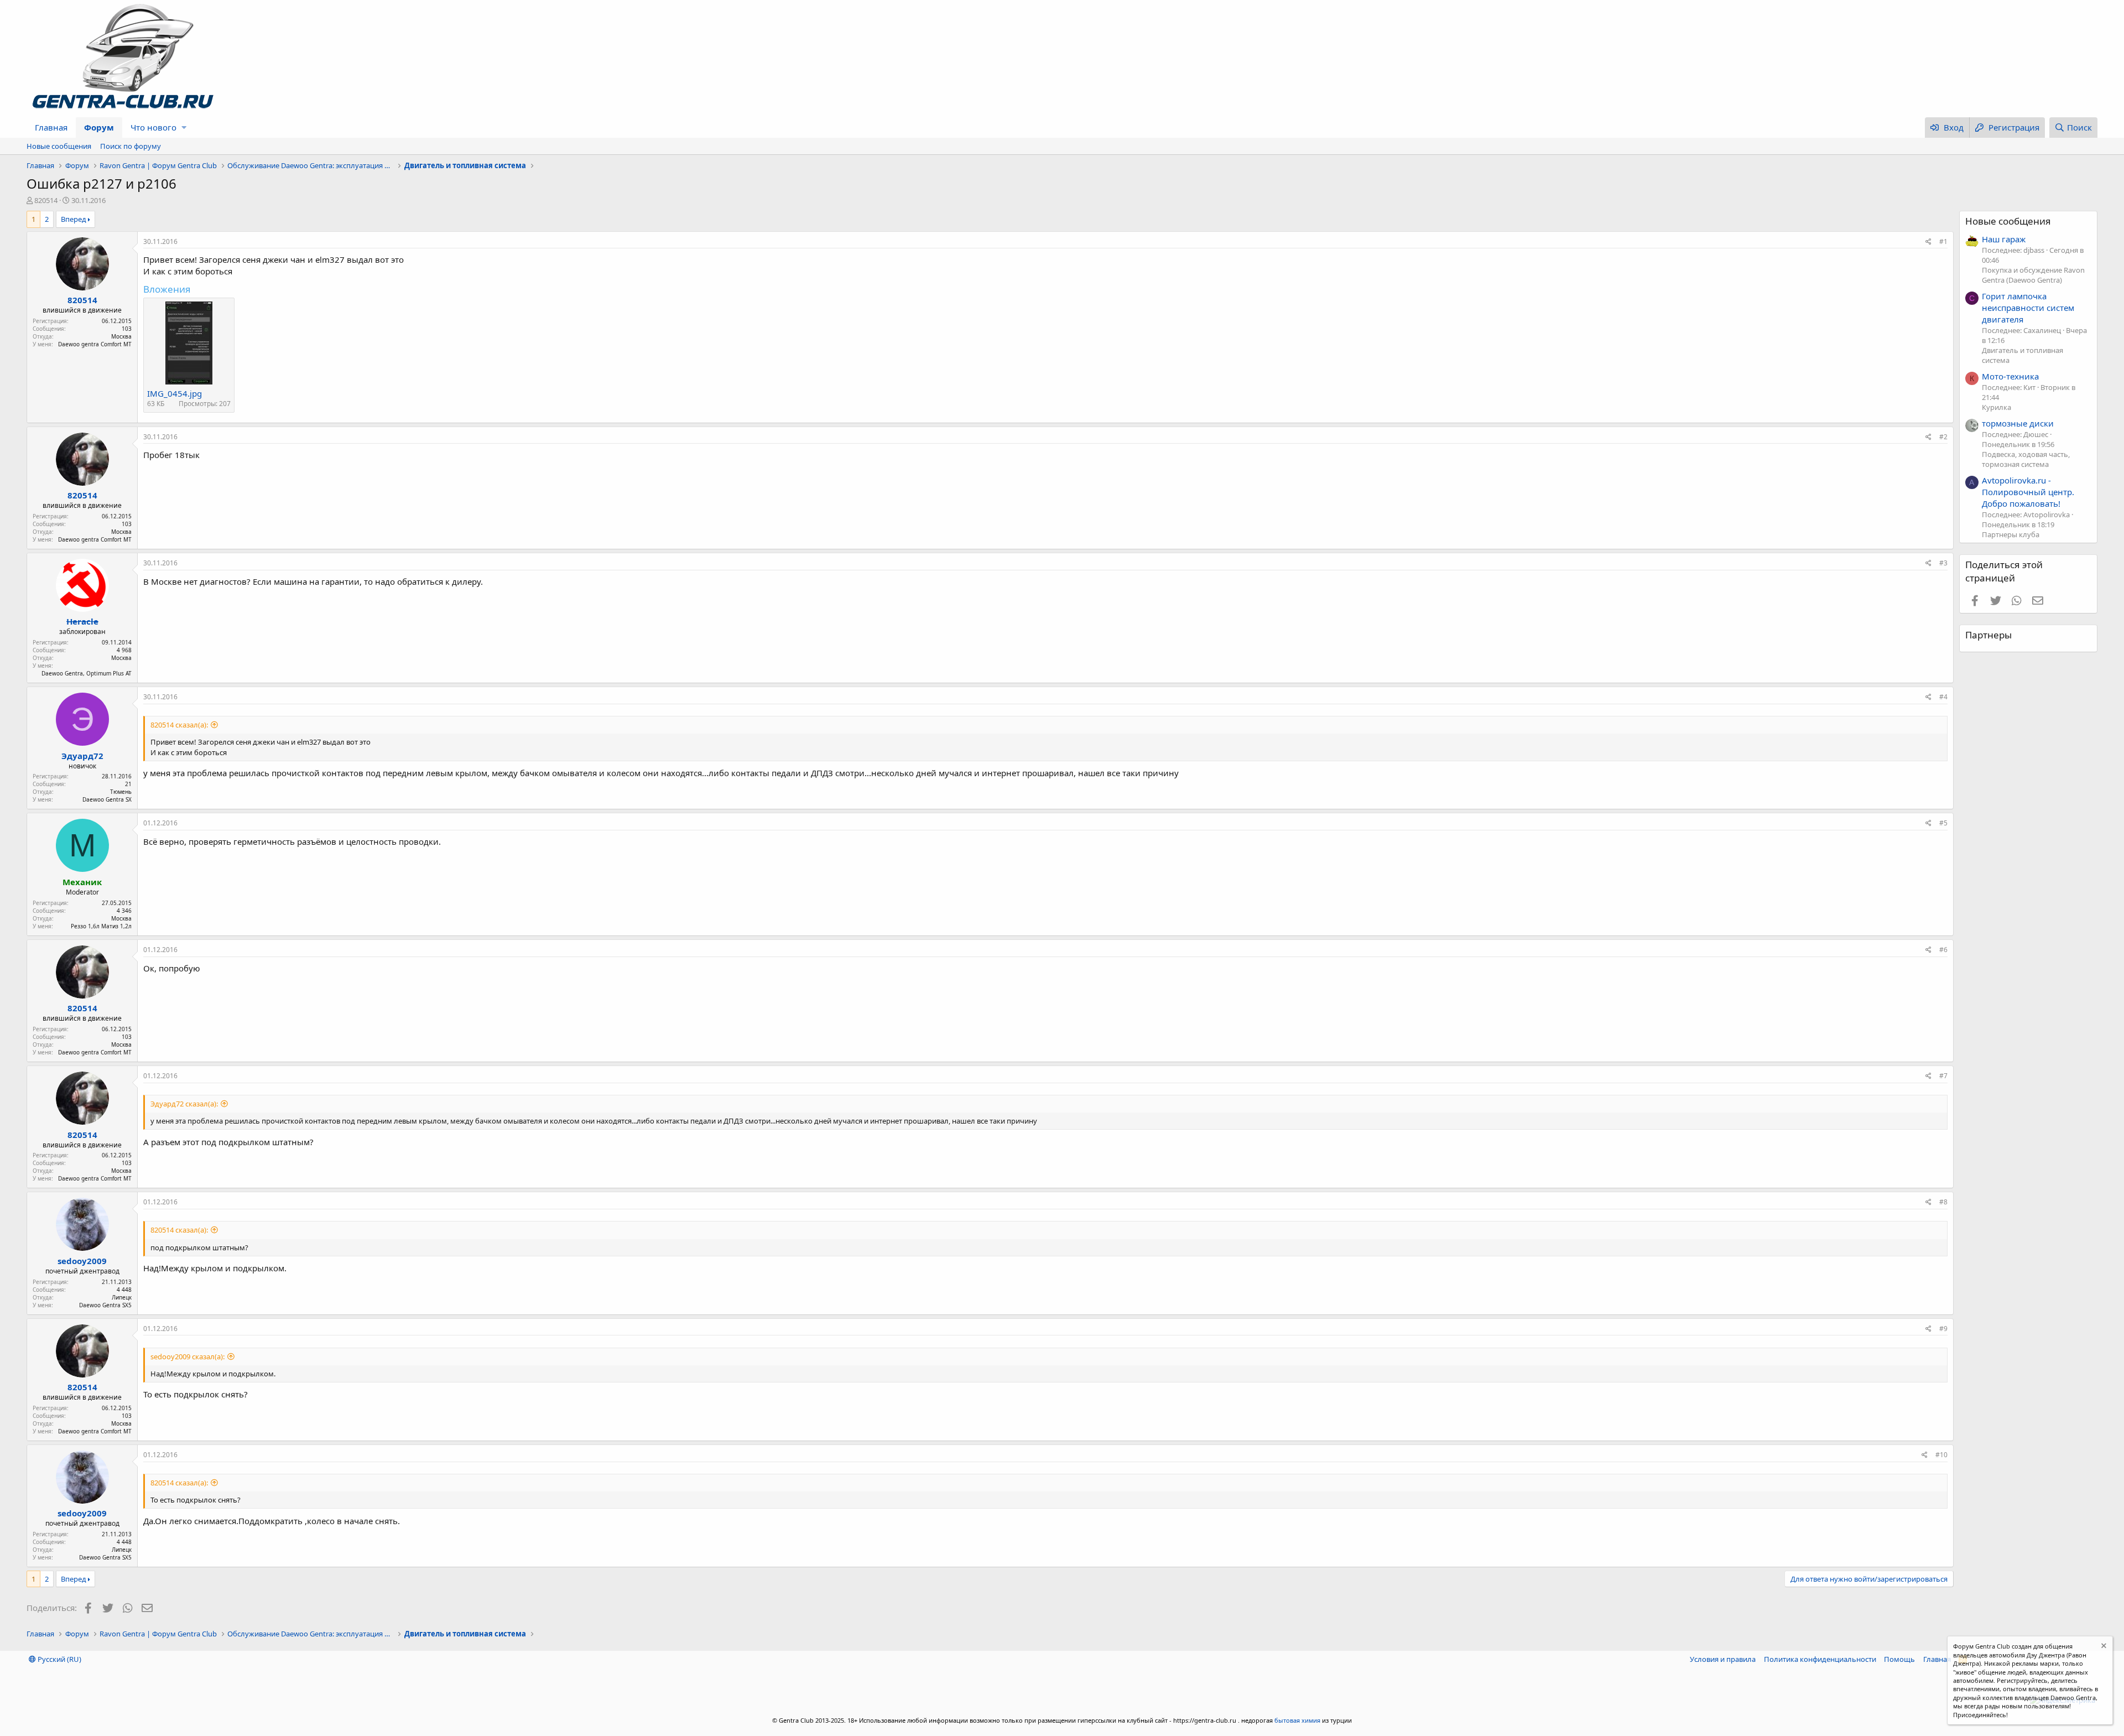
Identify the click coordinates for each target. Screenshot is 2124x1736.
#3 (1943, 563)
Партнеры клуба (2011, 534)
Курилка (1997, 407)
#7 (1943, 1076)
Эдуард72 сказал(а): (184, 1104)
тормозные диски (2018, 423)
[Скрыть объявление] (2103, 1647)
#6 (1943, 950)
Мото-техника (2010, 376)
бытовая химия (1297, 1720)
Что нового (153, 127)
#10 (1941, 1455)
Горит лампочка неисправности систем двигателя (2028, 308)
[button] (184, 128)
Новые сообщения (59, 146)
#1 (1943, 241)
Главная (51, 127)
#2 (1943, 437)
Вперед (74, 219)
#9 (1943, 1329)
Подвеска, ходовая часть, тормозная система (2026, 459)
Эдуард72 (82, 756)
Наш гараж (2004, 239)
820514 (46, 200)
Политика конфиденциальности (1820, 1659)
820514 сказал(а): (179, 725)
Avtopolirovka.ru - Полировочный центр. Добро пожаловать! (2028, 492)
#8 (1943, 1202)
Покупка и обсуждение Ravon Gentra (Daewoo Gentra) (2033, 275)
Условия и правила (1723, 1659)
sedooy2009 (82, 1261)
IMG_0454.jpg (175, 393)
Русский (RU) (59, 1659)
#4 (1943, 697)
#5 (1943, 823)
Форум (99, 127)
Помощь (1899, 1659)
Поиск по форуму (131, 146)
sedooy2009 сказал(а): (188, 1356)
